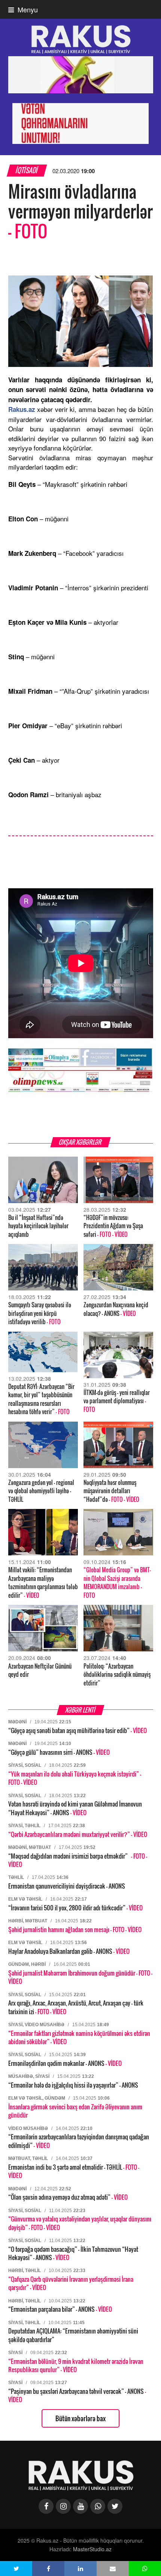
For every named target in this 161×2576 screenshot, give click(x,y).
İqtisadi (27, 170)
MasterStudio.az (92, 2549)
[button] (16, 2569)
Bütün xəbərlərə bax (80, 2418)
